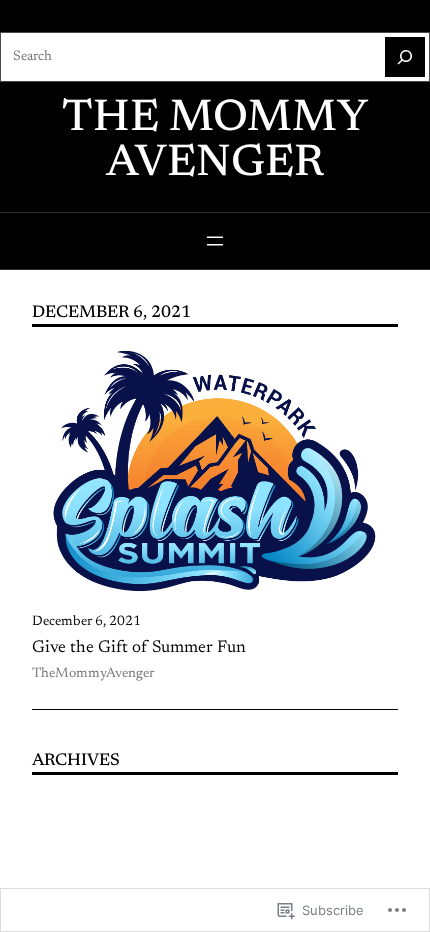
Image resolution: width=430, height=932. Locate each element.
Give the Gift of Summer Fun (139, 648)
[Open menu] (215, 241)
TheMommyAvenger (93, 674)
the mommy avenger (215, 142)
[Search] (405, 57)
